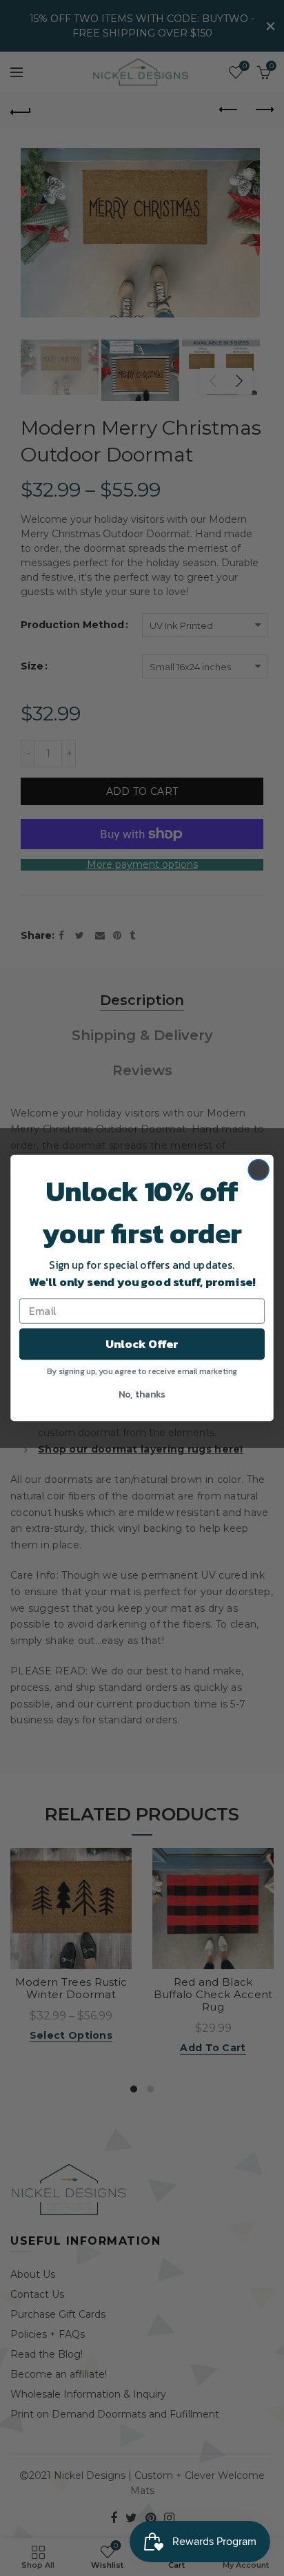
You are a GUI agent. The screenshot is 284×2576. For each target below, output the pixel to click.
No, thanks (142, 1393)
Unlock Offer (142, 1343)
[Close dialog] (258, 1170)
